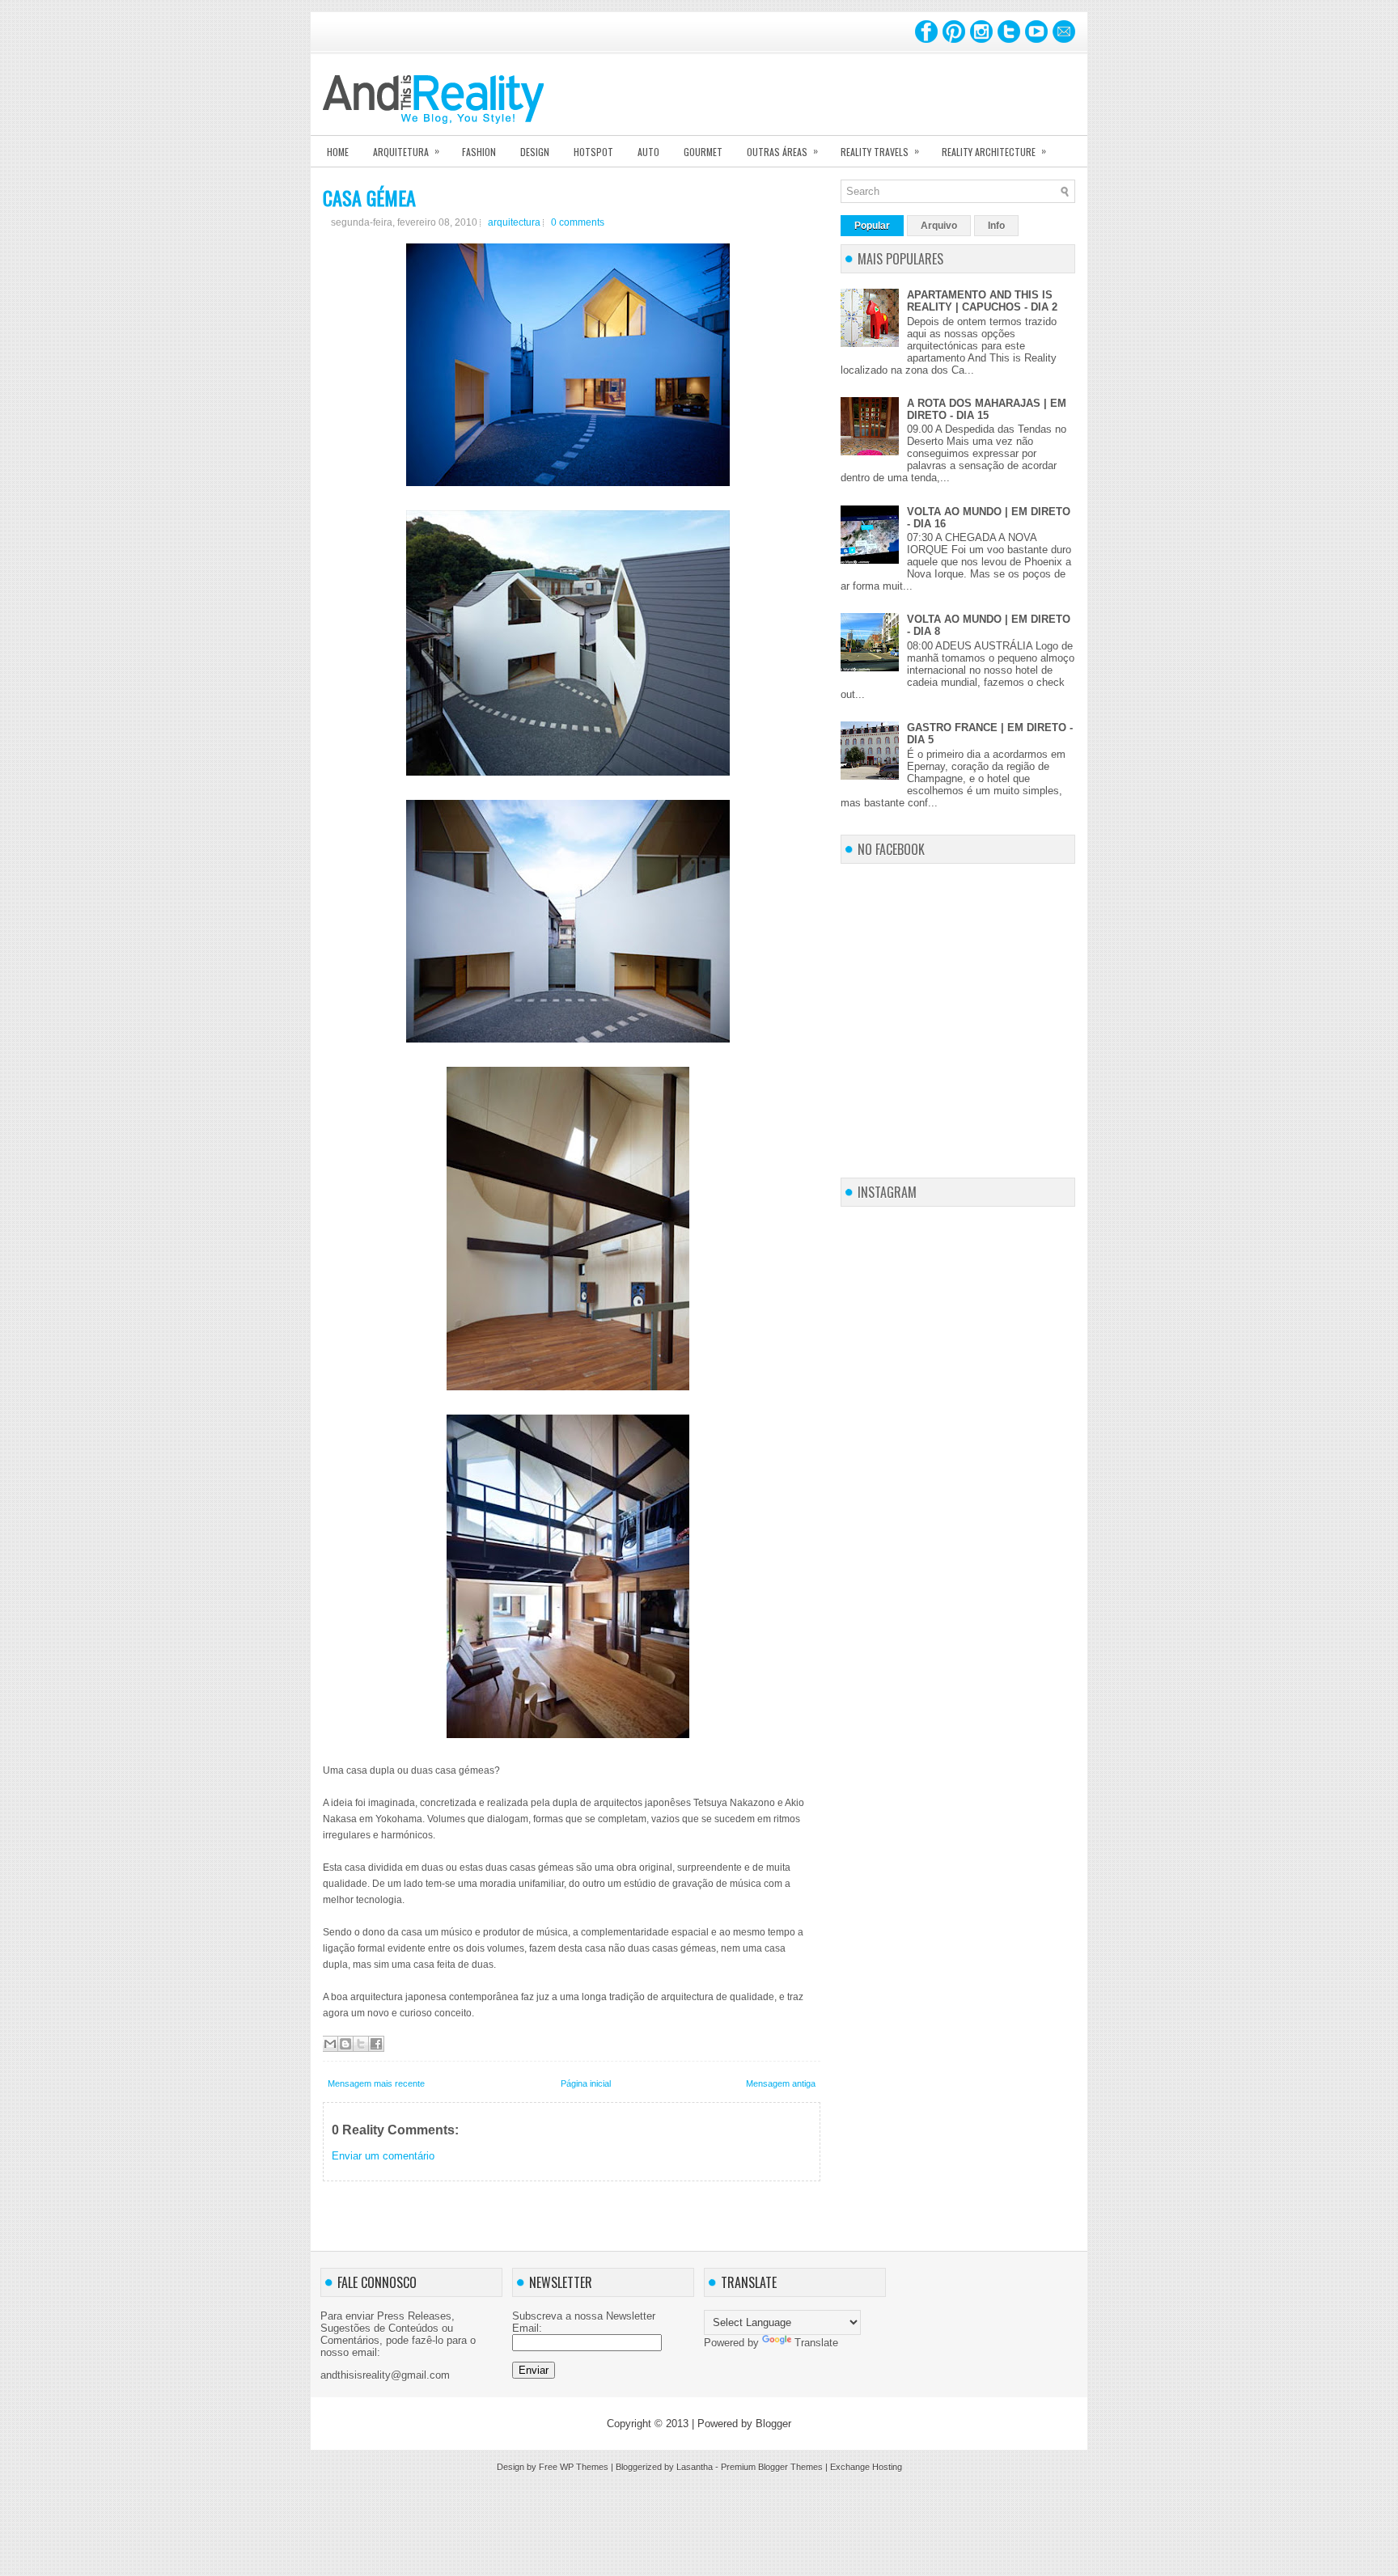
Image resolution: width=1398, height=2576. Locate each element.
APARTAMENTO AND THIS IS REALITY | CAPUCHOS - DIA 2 (982, 301)
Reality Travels (880, 151)
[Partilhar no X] (361, 2044)
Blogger (773, 2424)
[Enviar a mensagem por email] (330, 2044)
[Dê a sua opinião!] (345, 2044)
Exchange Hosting (866, 2467)
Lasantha (695, 2467)
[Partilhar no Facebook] (376, 2044)
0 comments (578, 222)
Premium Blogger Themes (772, 2467)
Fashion (479, 152)
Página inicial (586, 2083)
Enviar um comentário (383, 2156)
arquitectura (514, 222)
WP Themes (584, 2467)
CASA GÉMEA (369, 197)
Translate (816, 2343)
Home (338, 152)
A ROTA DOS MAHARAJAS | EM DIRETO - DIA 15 (987, 409)
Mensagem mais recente (376, 2083)
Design (535, 152)
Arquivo (939, 226)
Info (996, 226)
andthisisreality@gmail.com (385, 2375)
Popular (872, 226)
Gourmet (703, 152)
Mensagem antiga (781, 2083)
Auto (648, 152)
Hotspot (593, 152)
